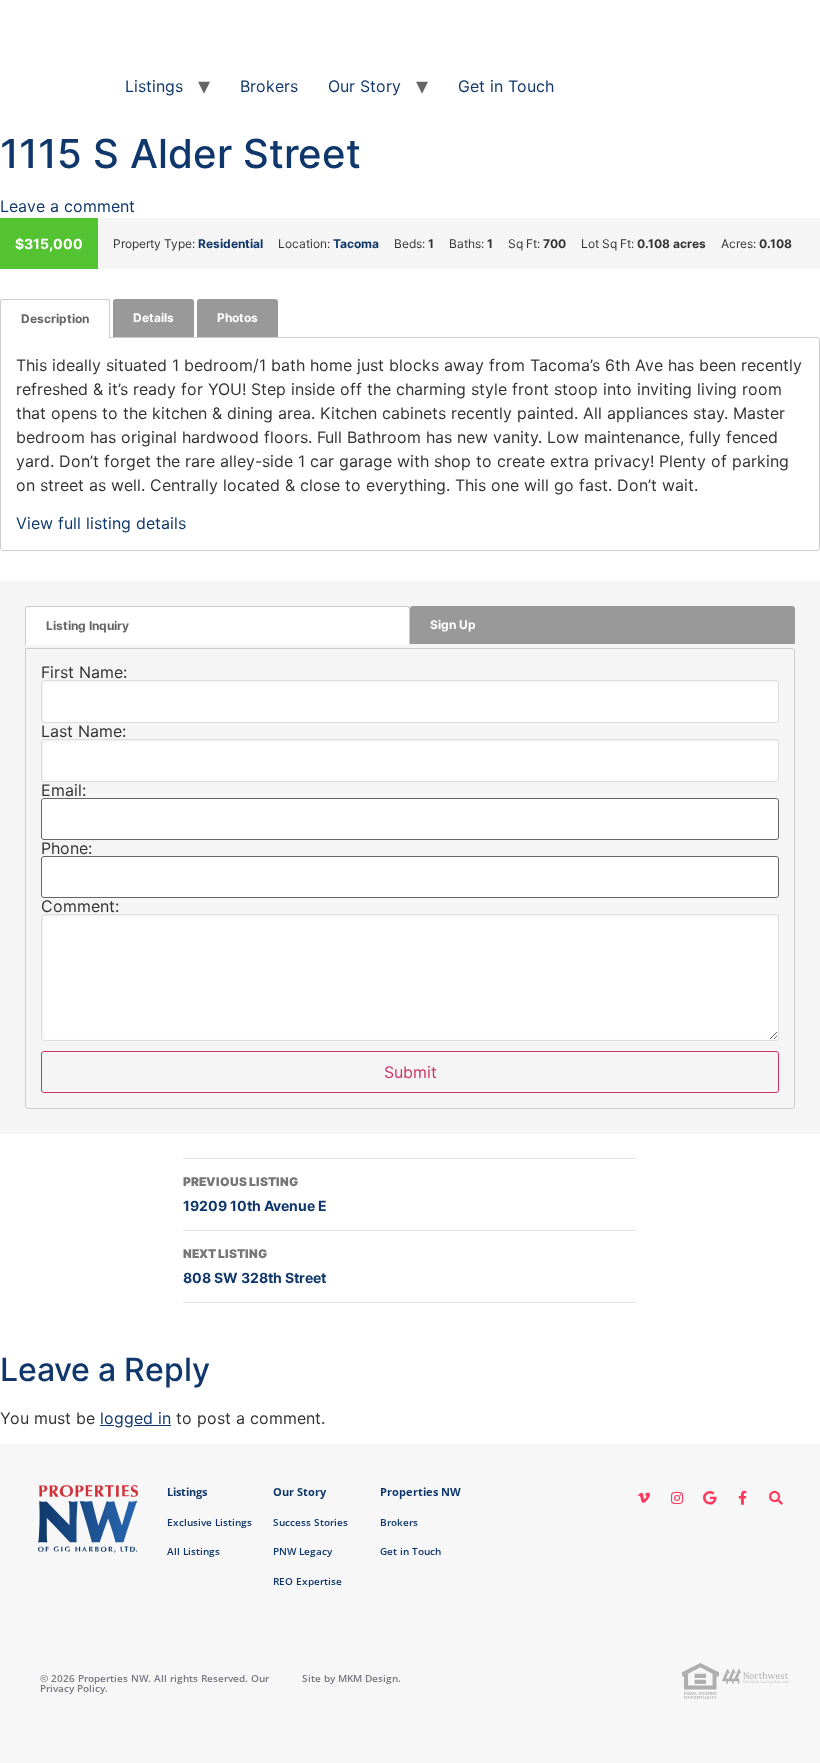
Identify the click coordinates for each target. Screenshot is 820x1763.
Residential (230, 243)
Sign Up (453, 624)
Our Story (364, 86)
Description (55, 318)
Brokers (269, 86)
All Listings (193, 1551)
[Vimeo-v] (644, 1498)
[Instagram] (677, 1498)
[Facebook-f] (743, 1498)
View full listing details (101, 523)
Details (153, 317)
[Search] (776, 1498)
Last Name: (83, 731)
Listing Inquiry (87, 625)
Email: (63, 790)
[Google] (710, 1498)
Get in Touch (506, 86)
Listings (154, 86)
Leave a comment (67, 206)
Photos (237, 317)
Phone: (66, 848)
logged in (135, 1418)
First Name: (84, 672)
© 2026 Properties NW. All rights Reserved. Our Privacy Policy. (154, 1683)
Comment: (80, 906)
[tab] (55, 318)
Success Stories (310, 1522)
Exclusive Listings (209, 1522)
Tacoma (356, 243)
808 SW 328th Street (254, 1266)
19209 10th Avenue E (255, 1194)
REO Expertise (307, 1581)
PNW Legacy (302, 1551)
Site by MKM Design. (351, 1678)
